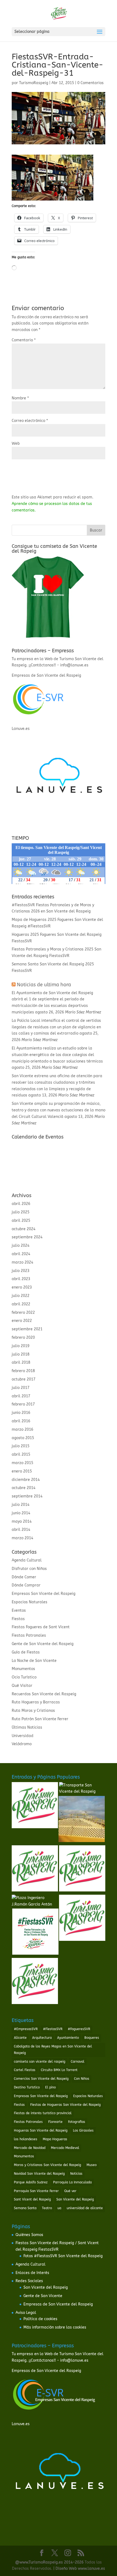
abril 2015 (21, 1454)
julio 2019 (21, 1346)
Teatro (47, 2208)
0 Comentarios (90, 83)
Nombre (20, 398)
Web (16, 443)
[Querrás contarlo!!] (82, 1869)
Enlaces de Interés (32, 2273)
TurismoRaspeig (34, 83)
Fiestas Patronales (29, 1635)
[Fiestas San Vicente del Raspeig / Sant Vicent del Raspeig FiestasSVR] (35, 1933)
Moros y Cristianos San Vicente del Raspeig (47, 2165)
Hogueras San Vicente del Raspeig (41, 2130)
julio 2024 (21, 1246)
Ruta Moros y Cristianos (33, 1711)
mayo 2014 (22, 1521)
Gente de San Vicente (43, 2296)
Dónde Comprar (26, 1585)
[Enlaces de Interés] (82, 1919)
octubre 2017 (24, 1379)
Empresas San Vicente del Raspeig (44, 1594)
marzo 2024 (22, 1262)
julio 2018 (21, 1354)
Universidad (23, 1736)
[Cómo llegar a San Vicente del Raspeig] (35, 1982)
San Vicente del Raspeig (75, 2199)
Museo (92, 2165)
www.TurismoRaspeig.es (41, 2562)
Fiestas (18, 1619)
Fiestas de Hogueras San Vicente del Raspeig (65, 2105)
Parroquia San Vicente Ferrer (36, 2191)
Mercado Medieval (65, 2148)
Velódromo (22, 1744)
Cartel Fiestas (25, 2070)
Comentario (24, 340)
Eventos (19, 1610)
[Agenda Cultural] (35, 1806)
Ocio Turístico (24, 1677)
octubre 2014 (24, 1488)
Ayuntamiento (68, 2038)
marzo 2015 (22, 1463)
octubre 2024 (24, 1229)
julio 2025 (21, 1212)
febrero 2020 (23, 1338)
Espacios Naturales (30, 1602)
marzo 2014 (22, 1538)
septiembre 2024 (27, 1237)
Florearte (55, 2122)
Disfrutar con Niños (29, 1569)
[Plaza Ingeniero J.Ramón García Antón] (35, 1901)
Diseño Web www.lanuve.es (80, 2569)
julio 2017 (21, 1388)
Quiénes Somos (29, 2235)
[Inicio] (35, 1869)
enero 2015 (22, 1471)
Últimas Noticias (27, 1727)
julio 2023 (21, 1271)
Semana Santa (25, 2208)
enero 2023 (22, 1287)
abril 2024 (21, 1254)
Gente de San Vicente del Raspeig (43, 1644)
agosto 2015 (23, 1438)
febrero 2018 (23, 1371)
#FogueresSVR (79, 2029)
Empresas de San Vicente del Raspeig (58, 2304)
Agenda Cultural (27, 1560)
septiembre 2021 (27, 1329)
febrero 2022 (23, 1313)
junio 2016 (21, 1413)
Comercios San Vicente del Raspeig (41, 2079)
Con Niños (82, 2079)
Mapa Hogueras (55, 2139)
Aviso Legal (26, 2313)
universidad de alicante (85, 2208)
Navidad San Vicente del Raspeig (39, 2174)
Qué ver (70, 2191)
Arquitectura (42, 2038)
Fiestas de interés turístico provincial (43, 2113)
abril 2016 (21, 1421)
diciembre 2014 (26, 1480)
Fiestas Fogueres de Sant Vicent (41, 1627)
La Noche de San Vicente (34, 1661)
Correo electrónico (30, 421)
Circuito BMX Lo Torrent (59, 2070)
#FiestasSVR (53, 2029)
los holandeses (26, 2139)
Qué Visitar (22, 1686)
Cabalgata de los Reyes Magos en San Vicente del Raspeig (53, 2050)
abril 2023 (21, 1279)
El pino (50, 2087)
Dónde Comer (24, 1577)
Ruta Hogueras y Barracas (36, 1702)
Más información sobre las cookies (55, 2327)
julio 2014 (21, 1505)
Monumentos (23, 1669)
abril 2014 (21, 1530)
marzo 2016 (22, 1429)
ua (59, 2208)
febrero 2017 (23, 1404)
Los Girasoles (83, 2130)
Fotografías (77, 2122)
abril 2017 (21, 1396)
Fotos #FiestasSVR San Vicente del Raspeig (63, 2256)
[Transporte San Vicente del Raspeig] (82, 1789)
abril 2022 (21, 1304)
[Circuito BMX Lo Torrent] (82, 1820)
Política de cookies (40, 2319)
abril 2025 (21, 1221)
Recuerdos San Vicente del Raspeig (44, 1694)
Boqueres (92, 2038)
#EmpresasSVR (26, 2029)
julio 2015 (21, 1446)
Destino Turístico (27, 2087)
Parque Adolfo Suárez (31, 2182)
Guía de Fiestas (26, 1652)
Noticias (76, 2174)
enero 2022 (22, 1321)
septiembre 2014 (27, 1496)
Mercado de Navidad (30, 2148)
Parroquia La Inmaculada (72, 2182)
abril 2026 (21, 1204)
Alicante (20, 2038)
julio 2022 (21, 1296)
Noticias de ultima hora (44, 985)
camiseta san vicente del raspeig (40, 2062)
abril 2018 (21, 1362)
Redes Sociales (29, 2281)
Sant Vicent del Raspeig (32, 2199)
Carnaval (78, 2062)
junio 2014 (21, 1513)
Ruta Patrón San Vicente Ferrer (40, 1719)
